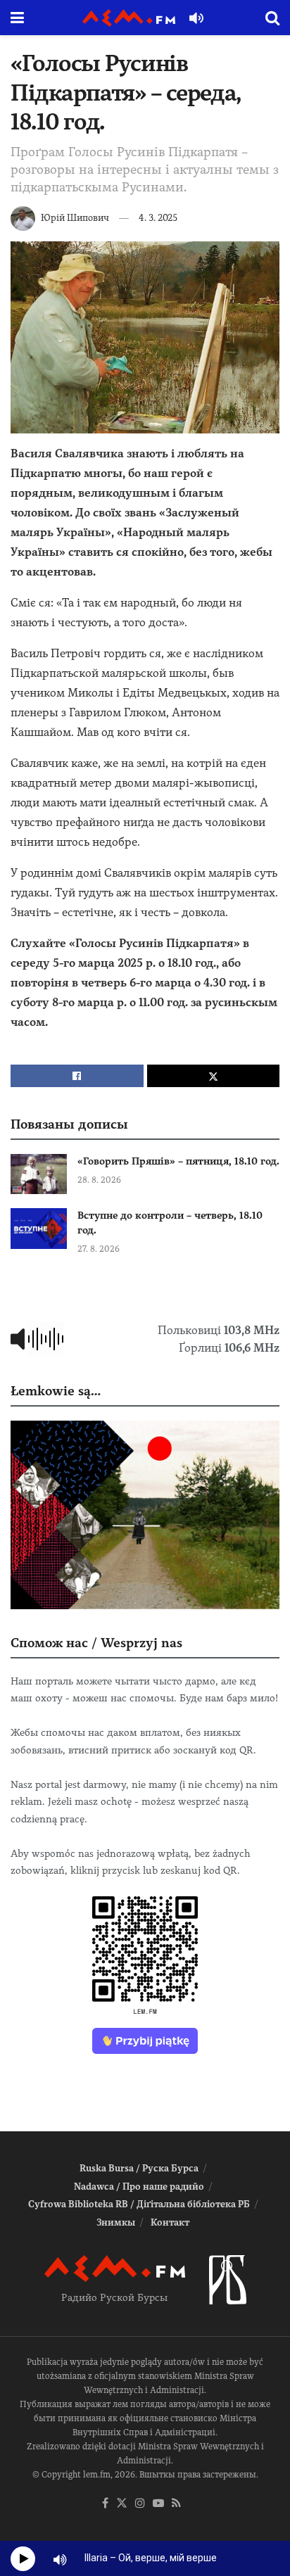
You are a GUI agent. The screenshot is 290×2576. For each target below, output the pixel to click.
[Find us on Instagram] (140, 2504)
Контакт (170, 2222)
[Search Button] (272, 18)
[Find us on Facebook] (105, 2504)
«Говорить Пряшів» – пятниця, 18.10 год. (178, 1161)
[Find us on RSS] (176, 2504)
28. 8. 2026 (99, 1180)
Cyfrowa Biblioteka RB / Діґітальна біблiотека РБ (139, 2204)
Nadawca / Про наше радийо (139, 2187)
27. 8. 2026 (99, 1249)
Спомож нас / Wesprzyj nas (96, 1643)
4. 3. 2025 (158, 218)
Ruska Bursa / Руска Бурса (139, 2168)
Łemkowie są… (56, 1391)
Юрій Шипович (75, 218)
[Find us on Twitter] (122, 2504)
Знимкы (116, 2222)
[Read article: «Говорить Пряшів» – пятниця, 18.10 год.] (39, 1174)
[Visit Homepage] (129, 18)
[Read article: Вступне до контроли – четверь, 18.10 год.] (39, 1228)
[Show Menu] (17, 18)
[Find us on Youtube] (158, 2504)
